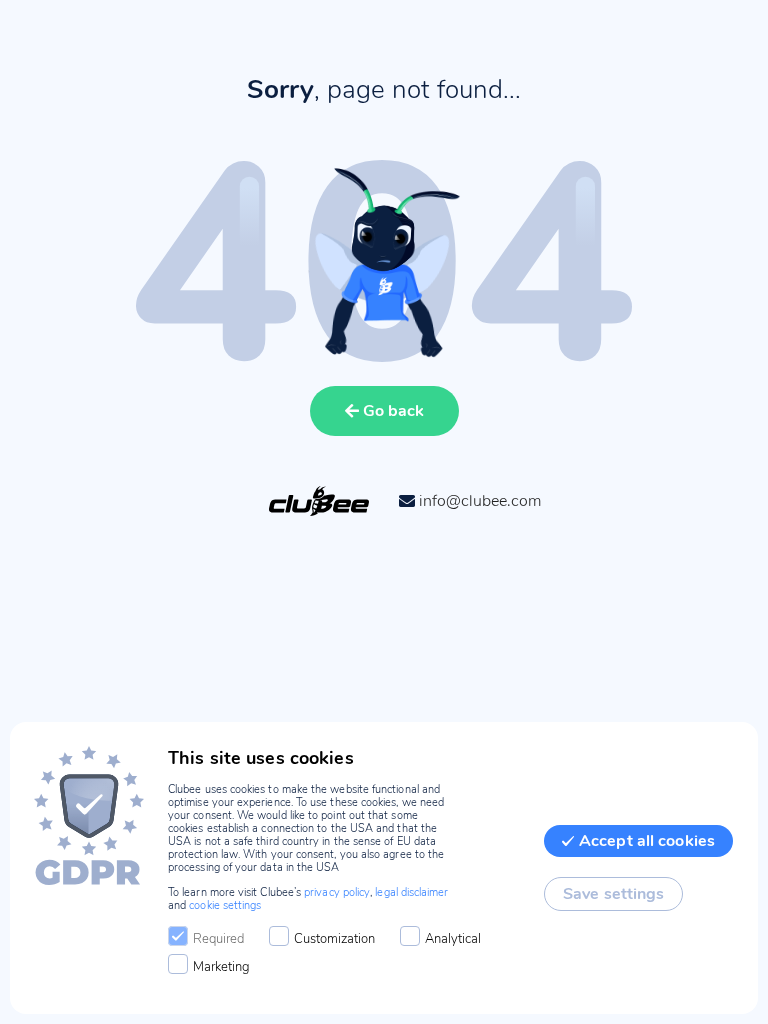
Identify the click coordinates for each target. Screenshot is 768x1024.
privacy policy (337, 892)
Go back (393, 411)
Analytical (453, 939)
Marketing (221, 967)
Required (218, 939)
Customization (334, 939)
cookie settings (225, 905)
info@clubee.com (480, 501)
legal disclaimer (411, 892)
